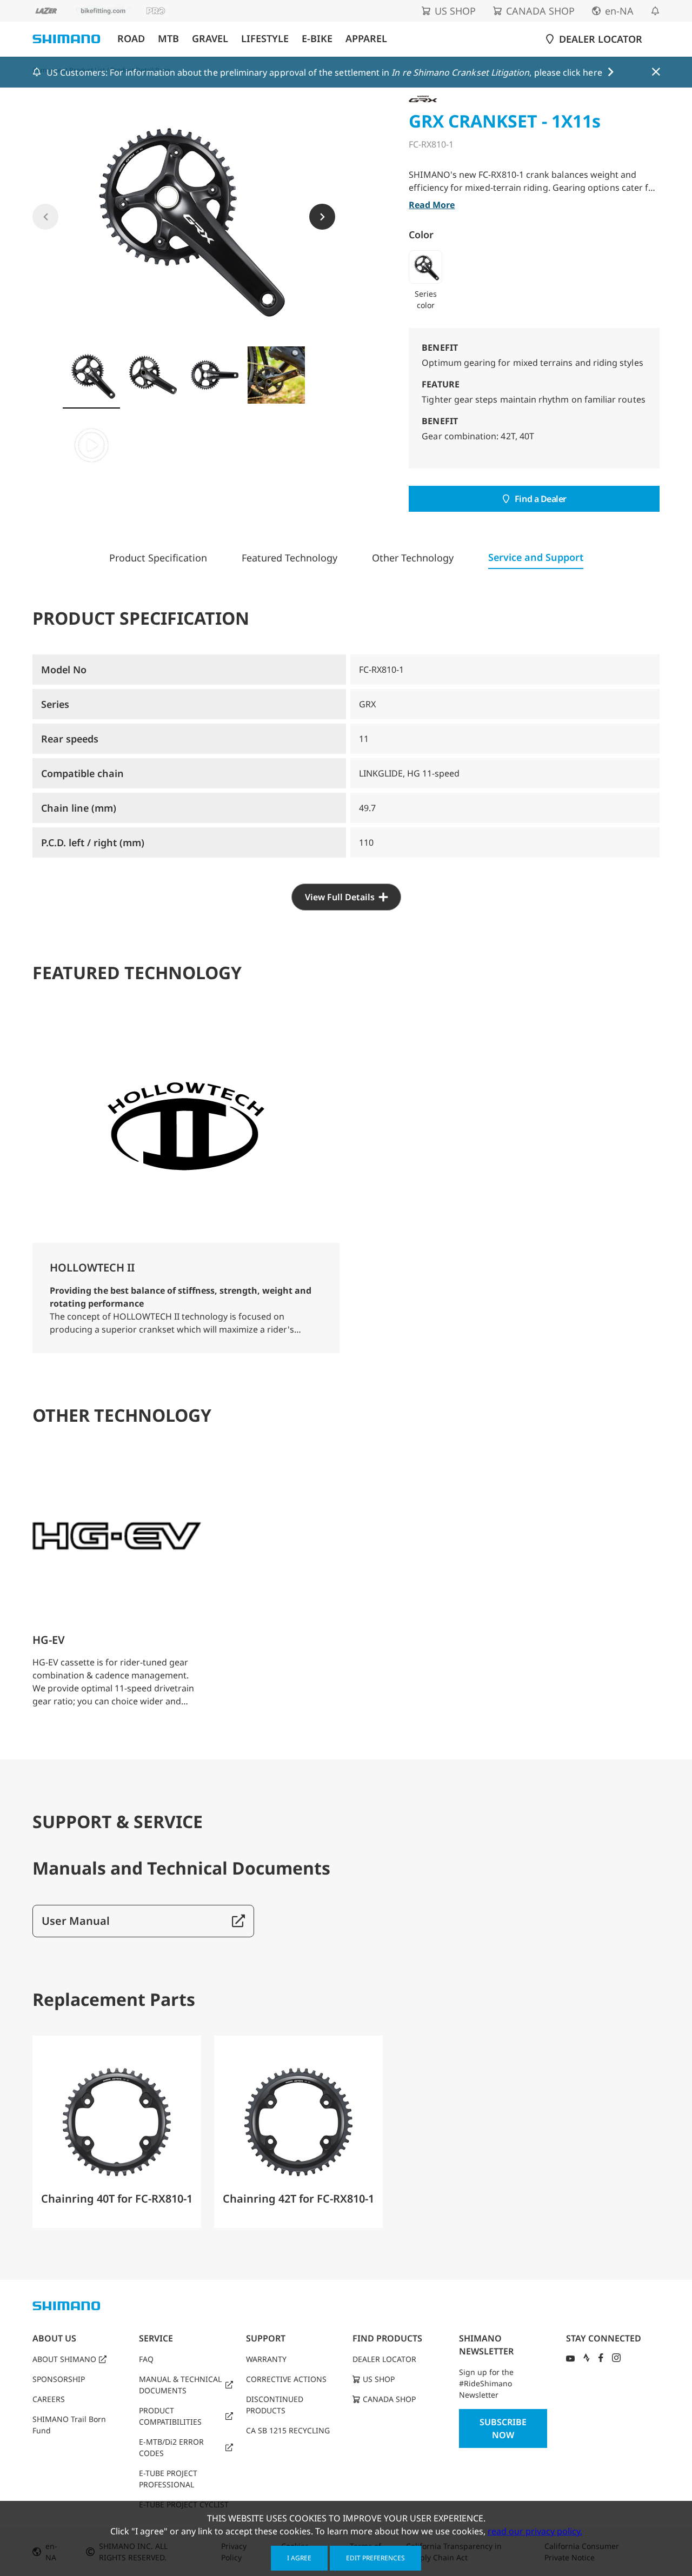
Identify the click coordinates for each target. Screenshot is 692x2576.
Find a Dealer (541, 499)
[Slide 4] (276, 375)
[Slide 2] (153, 375)
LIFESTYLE (265, 39)
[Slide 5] (91, 445)
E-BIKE (317, 39)
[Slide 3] (215, 375)
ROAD (131, 39)
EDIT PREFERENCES (375, 2558)
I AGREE (299, 2558)
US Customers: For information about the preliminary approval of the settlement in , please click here (324, 72)
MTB (168, 39)
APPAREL (366, 39)
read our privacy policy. (535, 2531)
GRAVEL (210, 39)
